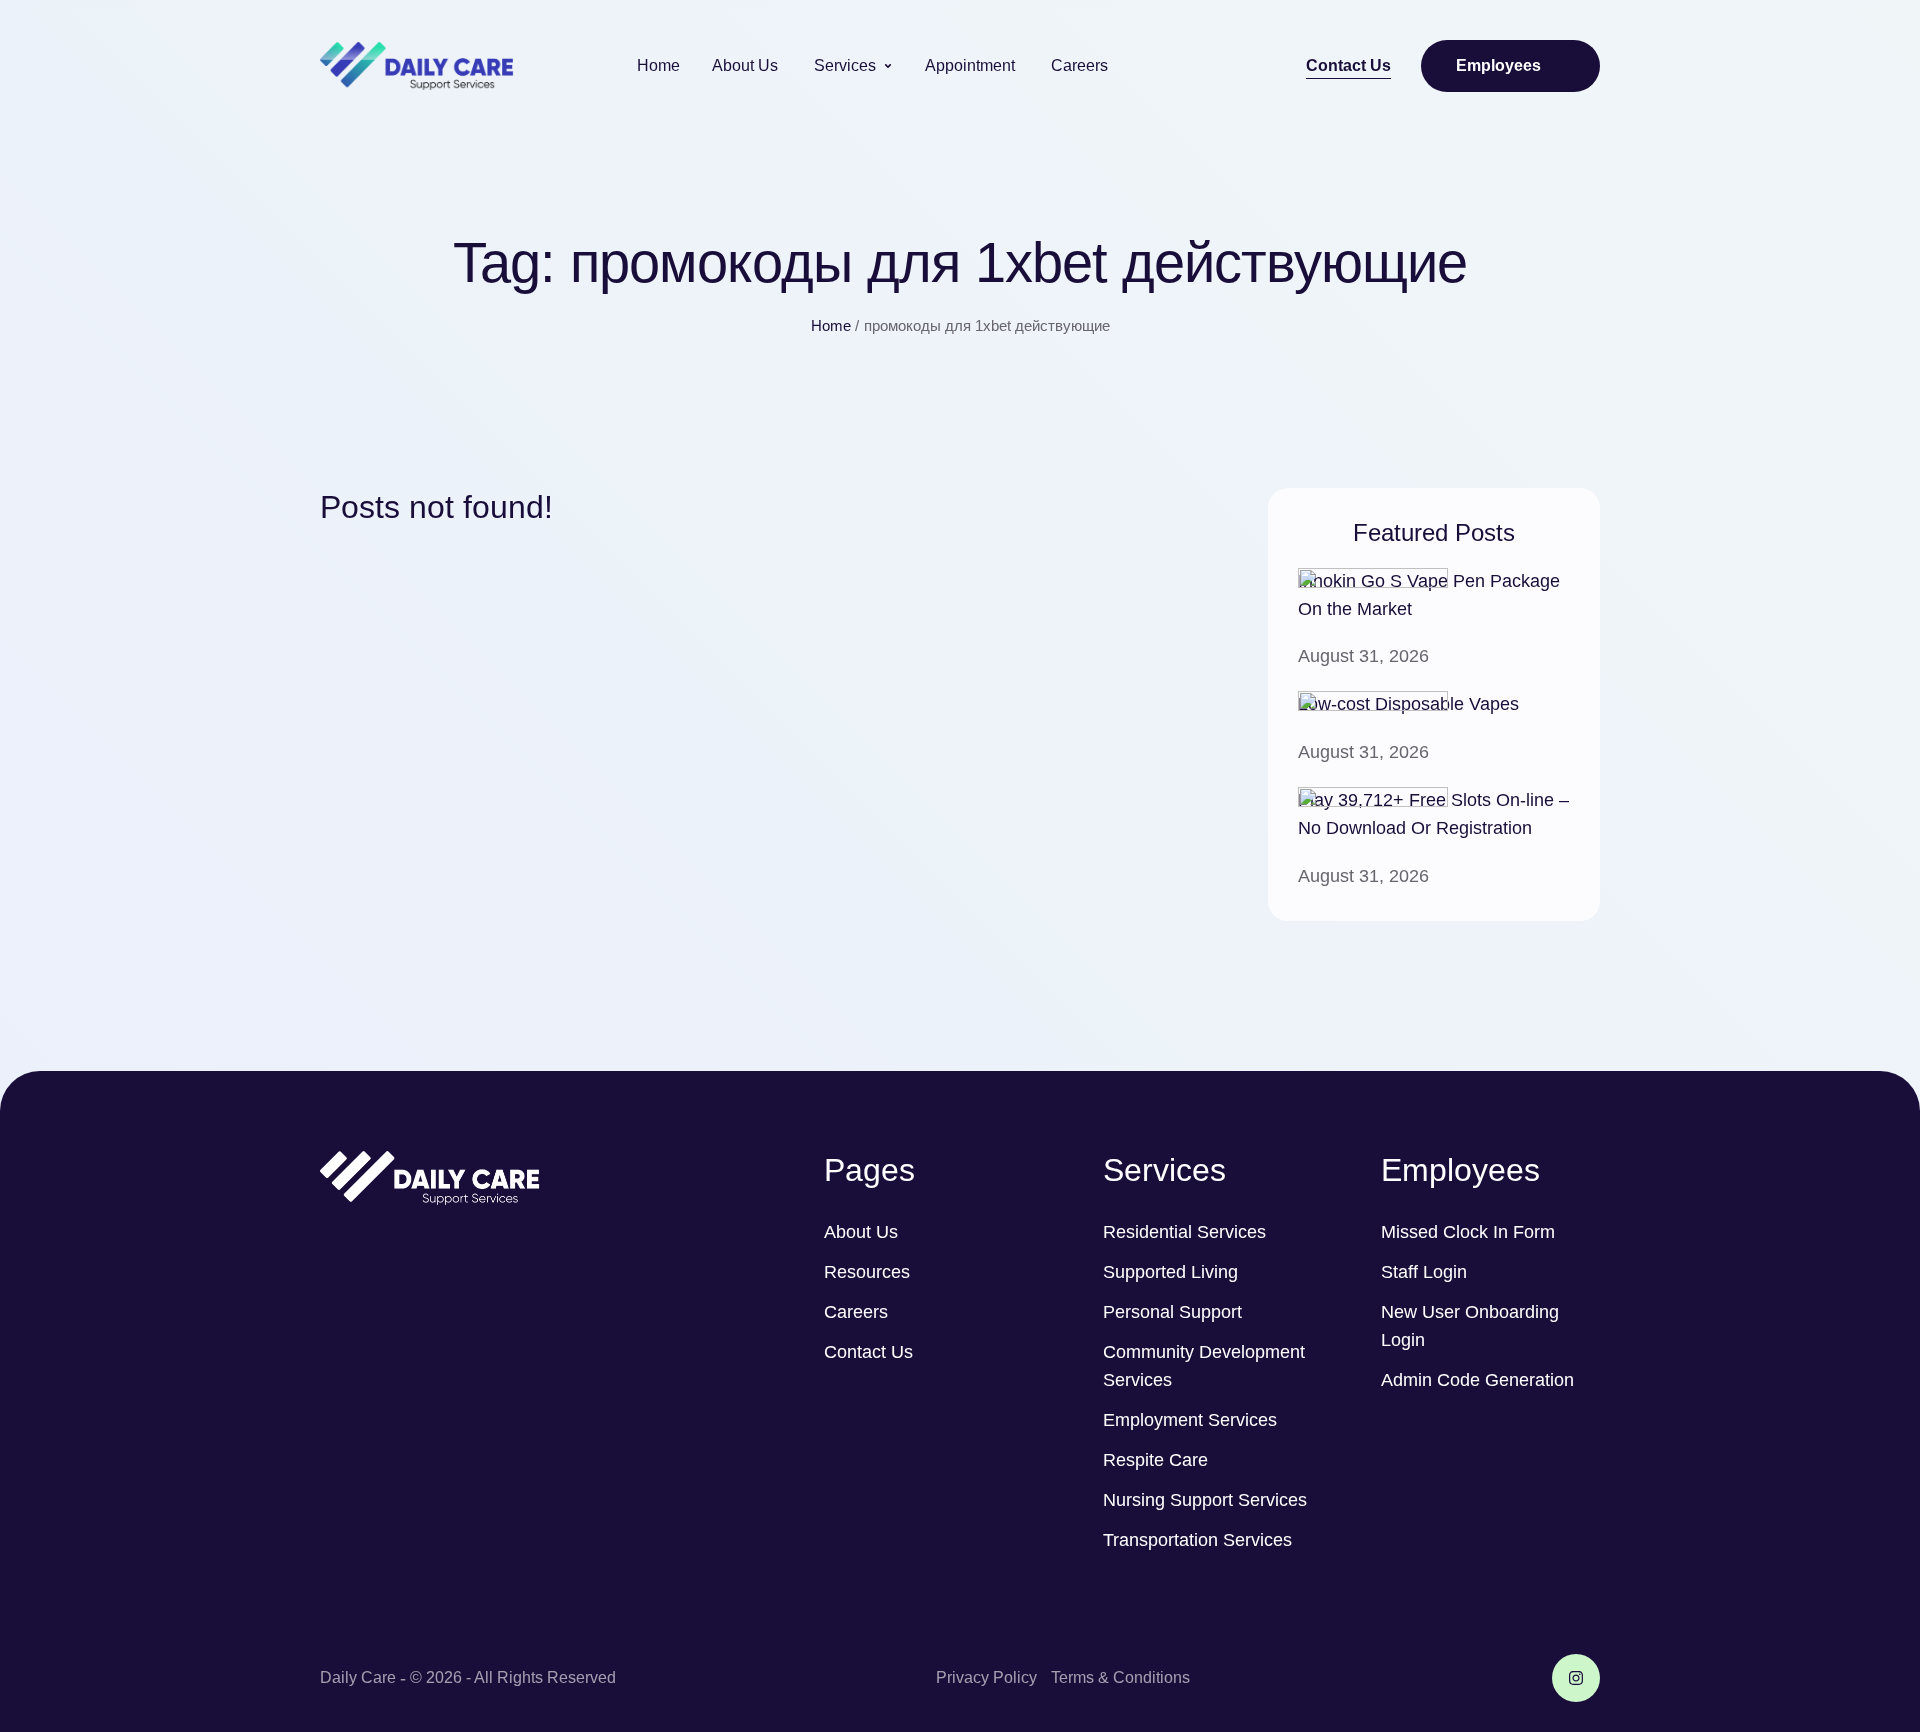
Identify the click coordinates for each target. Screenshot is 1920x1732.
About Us (861, 1232)
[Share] (1854, 22)
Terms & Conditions (1120, 1677)
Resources (867, 1272)
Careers (856, 1312)
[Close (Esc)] (1898, 22)
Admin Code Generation (1477, 1380)
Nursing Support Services (1205, 1500)
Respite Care (1155, 1460)
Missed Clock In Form (1468, 1232)
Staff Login (1424, 1272)
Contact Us (868, 1352)
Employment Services (1190, 1420)
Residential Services (1184, 1232)
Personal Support (1172, 1312)
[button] (1348, 66)
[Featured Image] (1373, 582)
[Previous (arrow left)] (35, 866)
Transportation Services (1197, 1540)
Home (831, 325)
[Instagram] (1576, 1678)
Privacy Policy (986, 1677)
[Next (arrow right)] (1885, 866)
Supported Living (1170, 1272)
